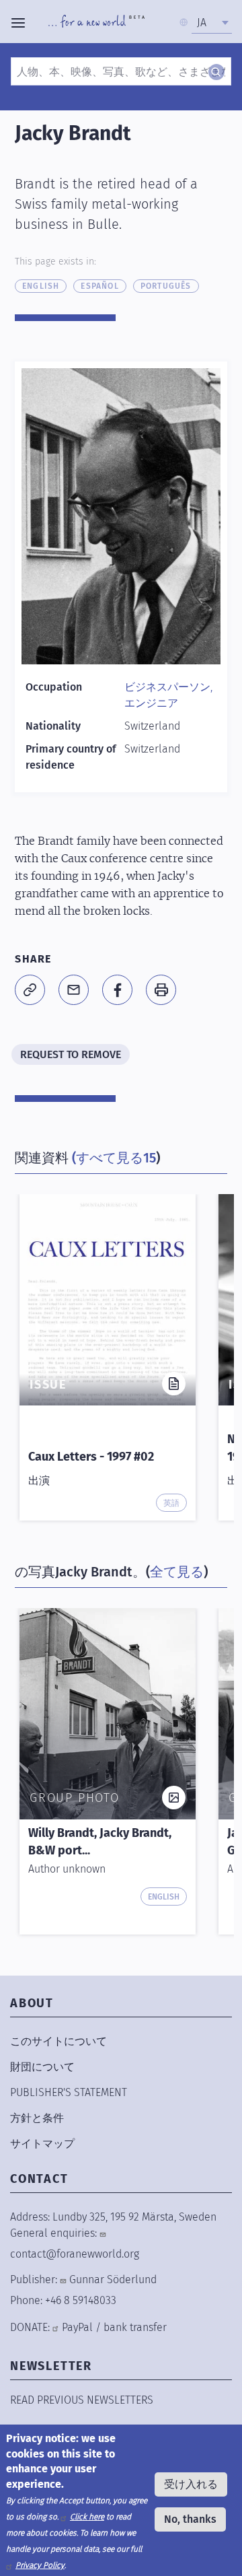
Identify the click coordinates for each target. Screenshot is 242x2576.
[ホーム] (96, 23)
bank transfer (135, 2327)
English (41, 286)
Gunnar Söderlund (113, 2279)
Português (166, 286)
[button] (30, 990)
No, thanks (190, 2519)
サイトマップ (42, 2144)
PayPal (77, 2327)
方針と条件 (37, 2118)
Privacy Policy (40, 2565)
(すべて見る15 (114, 1158)
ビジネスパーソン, (168, 687)
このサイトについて (58, 2041)
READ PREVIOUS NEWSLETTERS (82, 2400)
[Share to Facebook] (117, 990)
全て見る (177, 1572)
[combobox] (212, 23)
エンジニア (151, 703)
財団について (42, 2067)
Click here (87, 2517)
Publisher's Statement (69, 2092)
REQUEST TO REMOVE (71, 1054)
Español (99, 286)
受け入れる (191, 2484)
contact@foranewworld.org (75, 2254)
